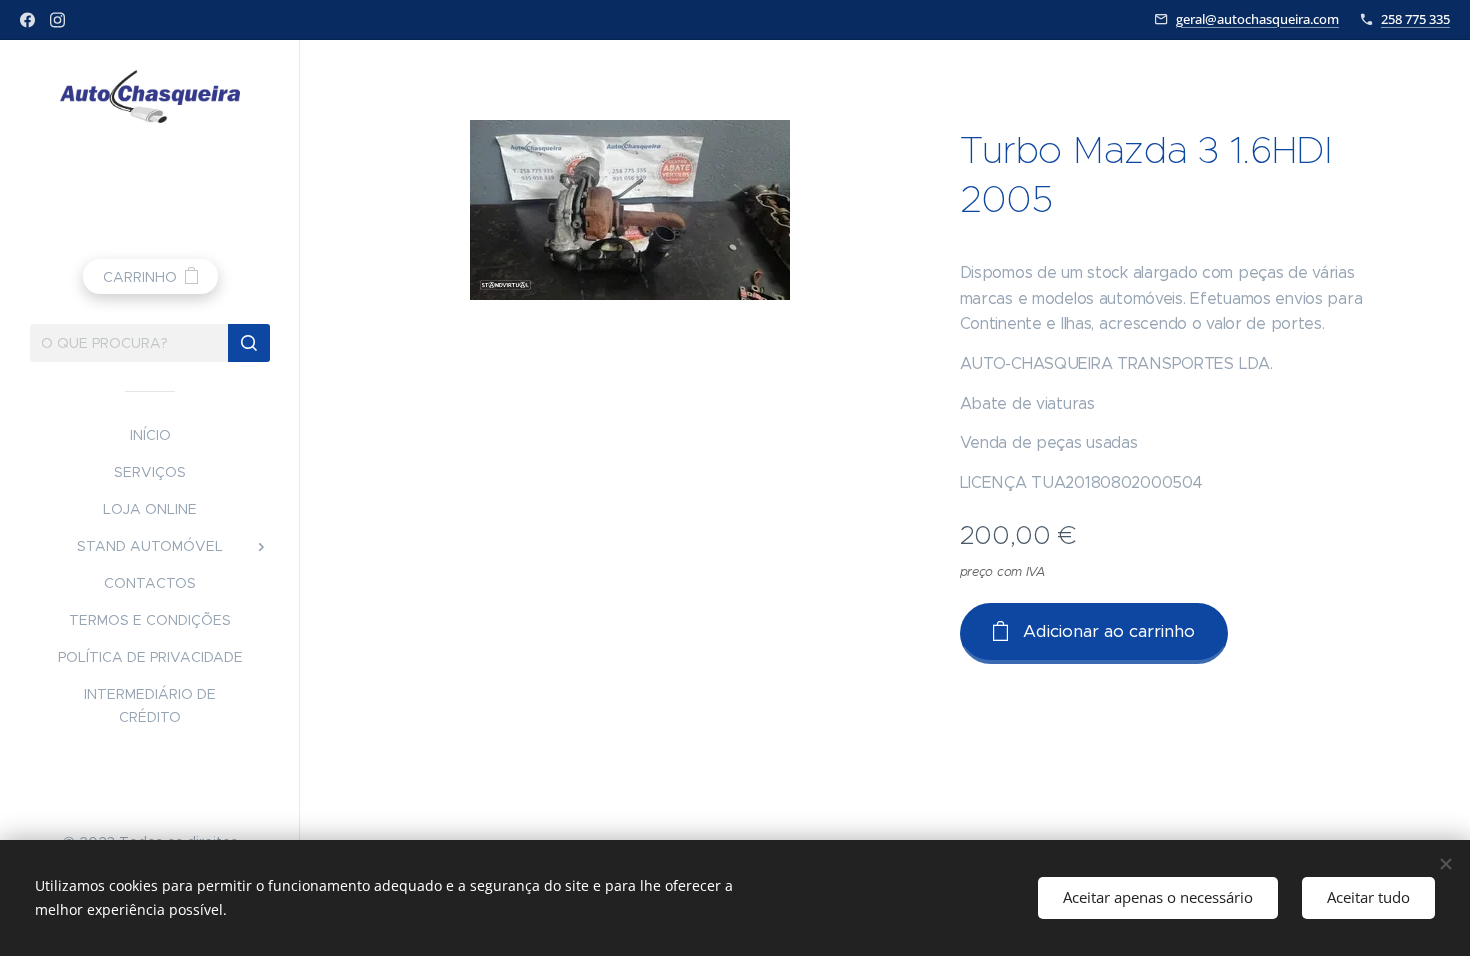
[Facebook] (27, 20)
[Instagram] (57, 20)
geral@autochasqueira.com (1257, 19)
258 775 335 (1415, 19)
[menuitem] (150, 435)
